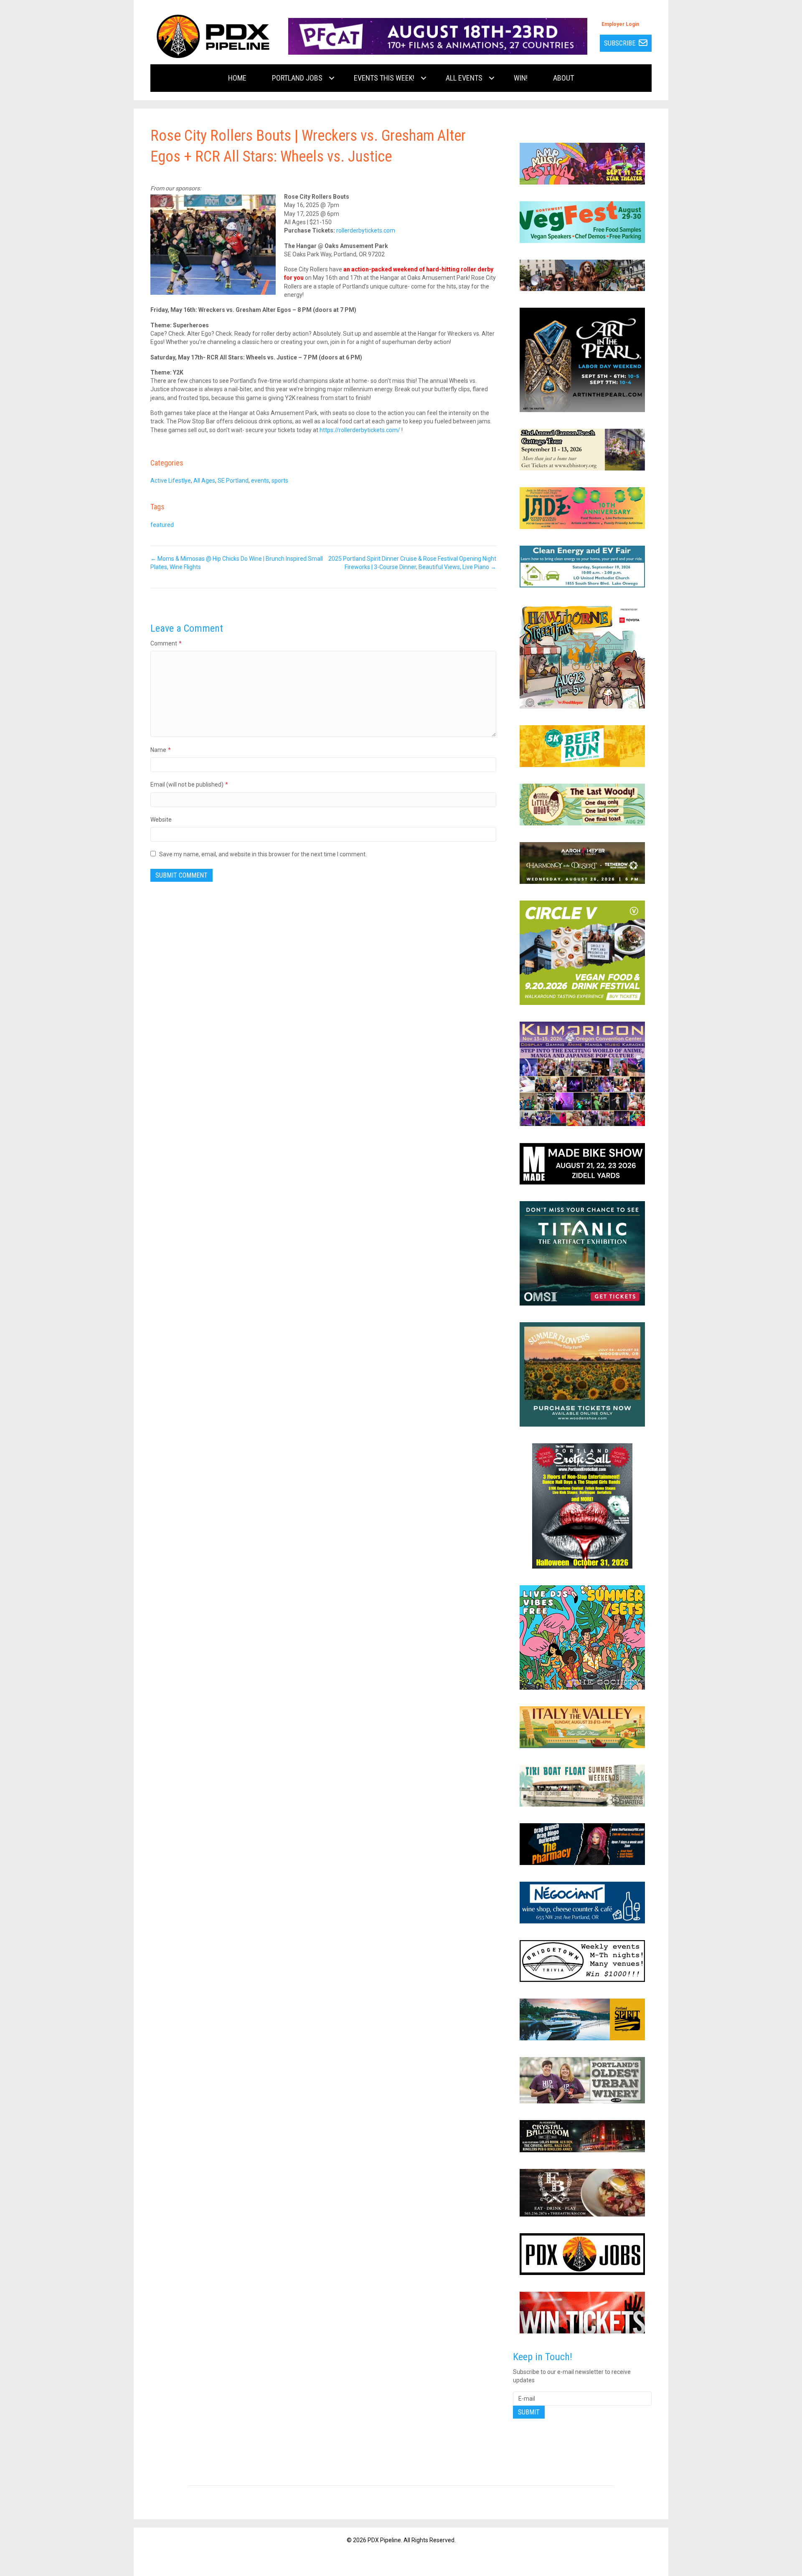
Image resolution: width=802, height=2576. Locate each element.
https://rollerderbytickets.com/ (360, 430)
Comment (166, 643)
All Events (464, 78)
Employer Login (620, 24)
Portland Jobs (297, 78)
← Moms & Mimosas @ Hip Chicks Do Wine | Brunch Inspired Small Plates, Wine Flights (237, 563)
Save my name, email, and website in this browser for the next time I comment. (263, 854)
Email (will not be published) (189, 784)
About (563, 78)
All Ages (204, 481)
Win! (521, 78)
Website (161, 820)
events (260, 481)
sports (280, 481)
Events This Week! (384, 78)
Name (161, 750)
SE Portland (233, 481)
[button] (332, 78)
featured (162, 525)
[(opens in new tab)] (438, 36)
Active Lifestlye (171, 481)
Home (237, 78)
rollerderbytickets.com (366, 230)
